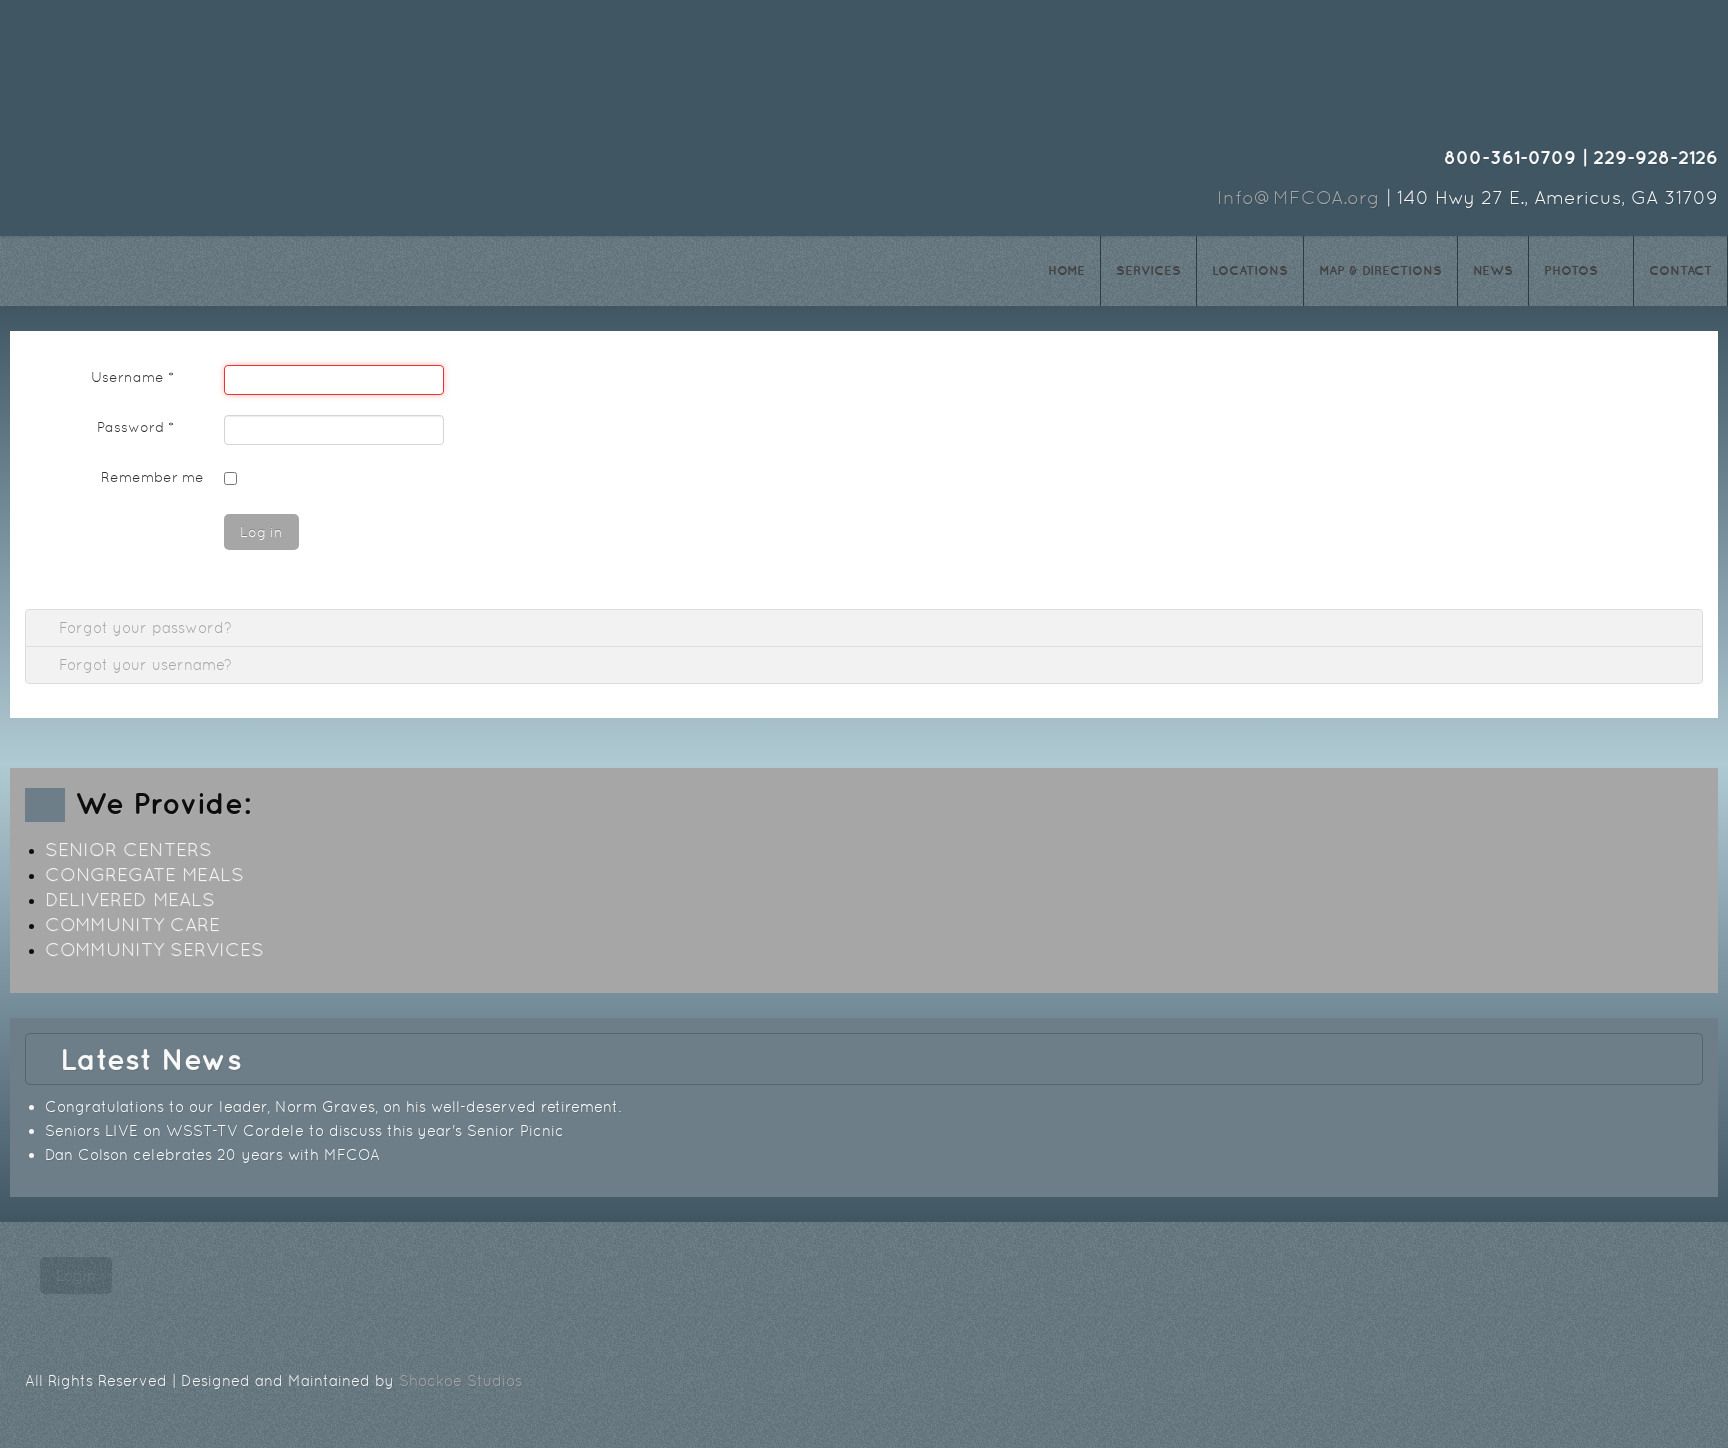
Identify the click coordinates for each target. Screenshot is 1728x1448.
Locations (1250, 270)
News (1493, 270)
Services (1148, 270)
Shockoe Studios (460, 1380)
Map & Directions (1380, 270)
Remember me (152, 477)
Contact (1680, 270)
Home (1066, 270)
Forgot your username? (143, 664)
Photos (1571, 270)
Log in (261, 532)
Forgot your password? (143, 627)
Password (135, 427)
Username (132, 377)
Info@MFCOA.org (1298, 197)
